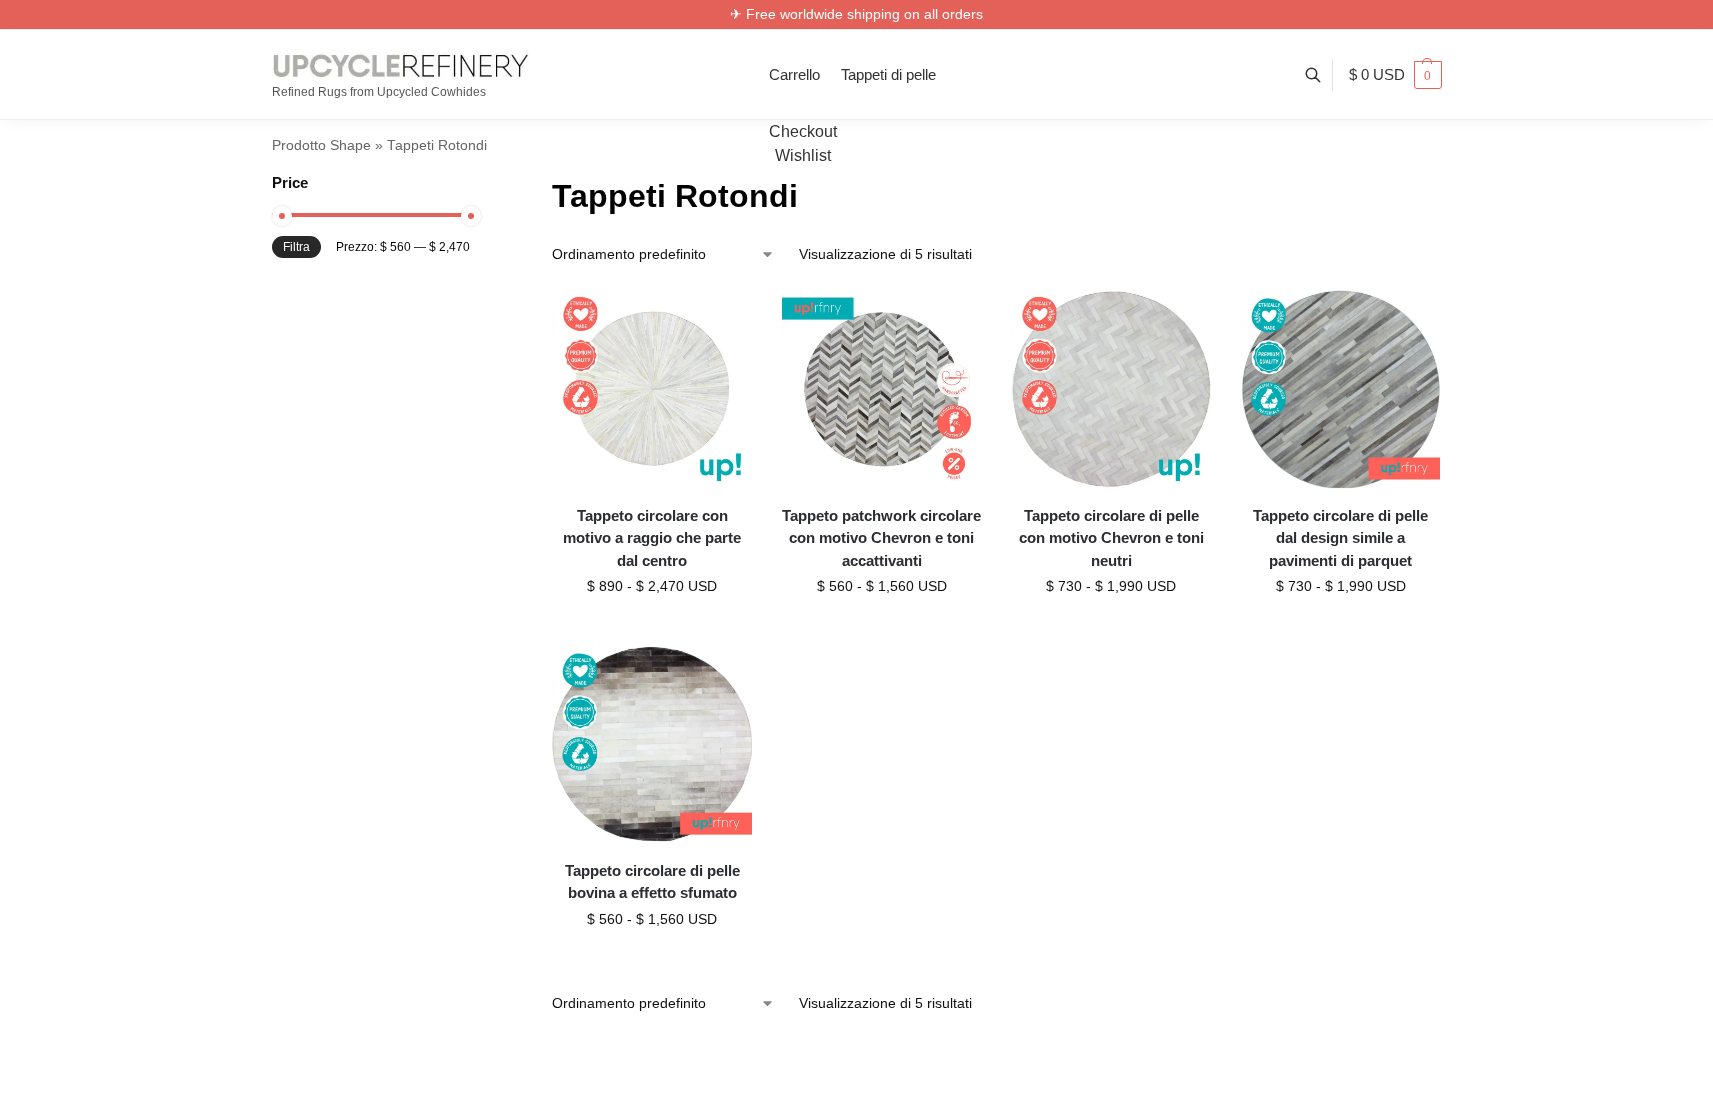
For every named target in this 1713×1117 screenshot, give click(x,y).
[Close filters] (476, 184)
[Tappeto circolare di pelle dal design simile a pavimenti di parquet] (1341, 389)
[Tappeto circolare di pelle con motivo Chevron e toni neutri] (1111, 389)
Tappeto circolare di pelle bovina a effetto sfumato (652, 882)
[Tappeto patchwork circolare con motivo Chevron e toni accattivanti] (882, 389)
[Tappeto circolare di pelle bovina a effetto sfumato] (652, 744)
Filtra (296, 247)
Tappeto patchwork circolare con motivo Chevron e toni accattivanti (881, 538)
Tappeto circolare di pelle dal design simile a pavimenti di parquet (1340, 538)
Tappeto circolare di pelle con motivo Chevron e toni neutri (1111, 538)
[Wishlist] (722, 319)
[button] (1395, 75)
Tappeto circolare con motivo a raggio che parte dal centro (652, 538)
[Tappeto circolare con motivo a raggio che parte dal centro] (652, 389)
